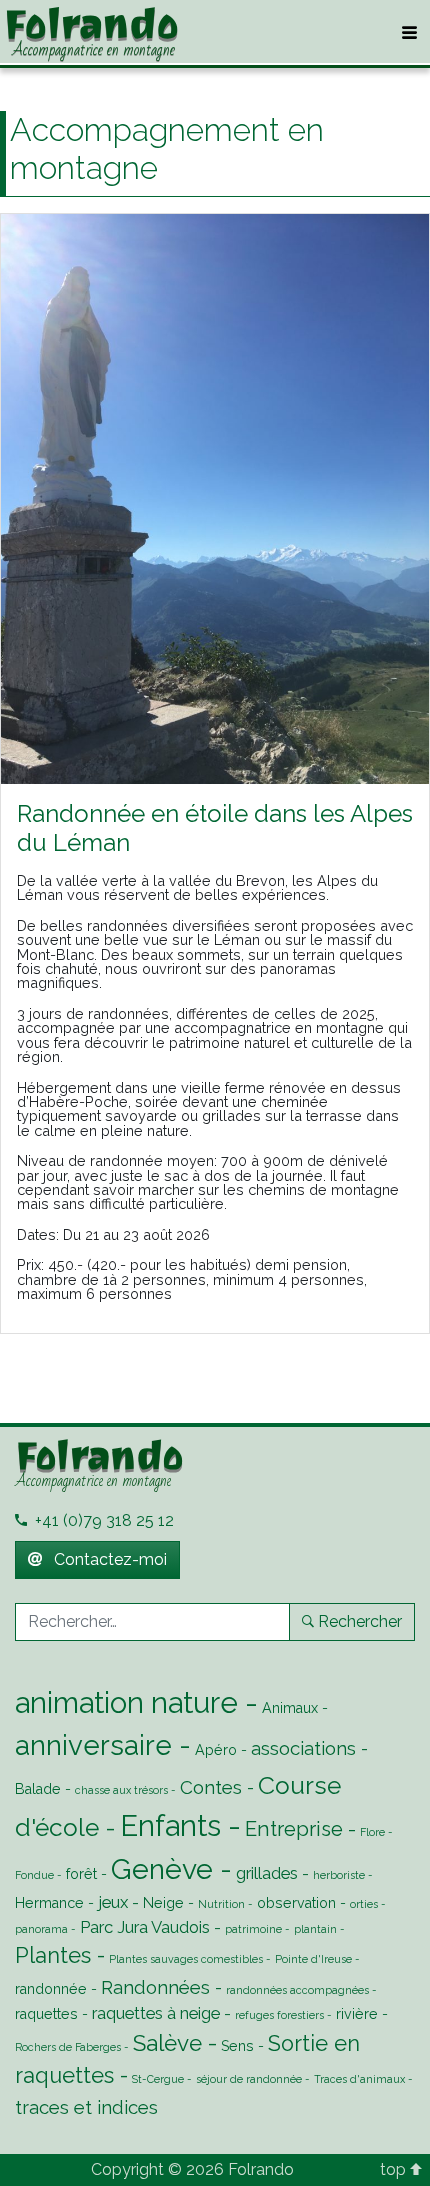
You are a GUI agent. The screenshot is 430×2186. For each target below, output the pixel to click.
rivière (357, 2014)
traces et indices (86, 2107)
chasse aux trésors (121, 1790)
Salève (167, 2043)
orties (364, 1904)
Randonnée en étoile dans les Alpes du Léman (215, 828)
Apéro (216, 1750)
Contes (211, 1787)
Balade (38, 1789)
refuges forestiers (279, 2015)
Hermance (49, 1903)
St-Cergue (158, 2079)
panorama (41, 1929)
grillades (267, 1873)
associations (303, 1748)
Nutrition (221, 1904)
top (395, 2169)
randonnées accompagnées (297, 1990)
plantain (315, 1929)
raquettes (46, 2014)
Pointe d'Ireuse (313, 1959)
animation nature (126, 1702)
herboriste (339, 1875)
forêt (81, 1874)
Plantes (53, 1955)
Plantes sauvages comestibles (186, 1959)
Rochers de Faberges (68, 2047)
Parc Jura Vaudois (145, 1927)
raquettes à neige (156, 2013)
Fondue (34, 1875)
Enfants (170, 1825)
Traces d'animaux (359, 2079)
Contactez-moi (108, 1559)
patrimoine (253, 1929)
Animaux (290, 1708)
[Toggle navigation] (409, 33)
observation (296, 1903)
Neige (163, 1903)
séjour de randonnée (249, 2079)
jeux (113, 1902)
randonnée (51, 1989)
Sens (237, 2046)
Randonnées (155, 1987)
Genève (162, 1869)
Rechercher (360, 1621)
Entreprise (294, 1829)
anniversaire (93, 1745)
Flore (372, 1832)
